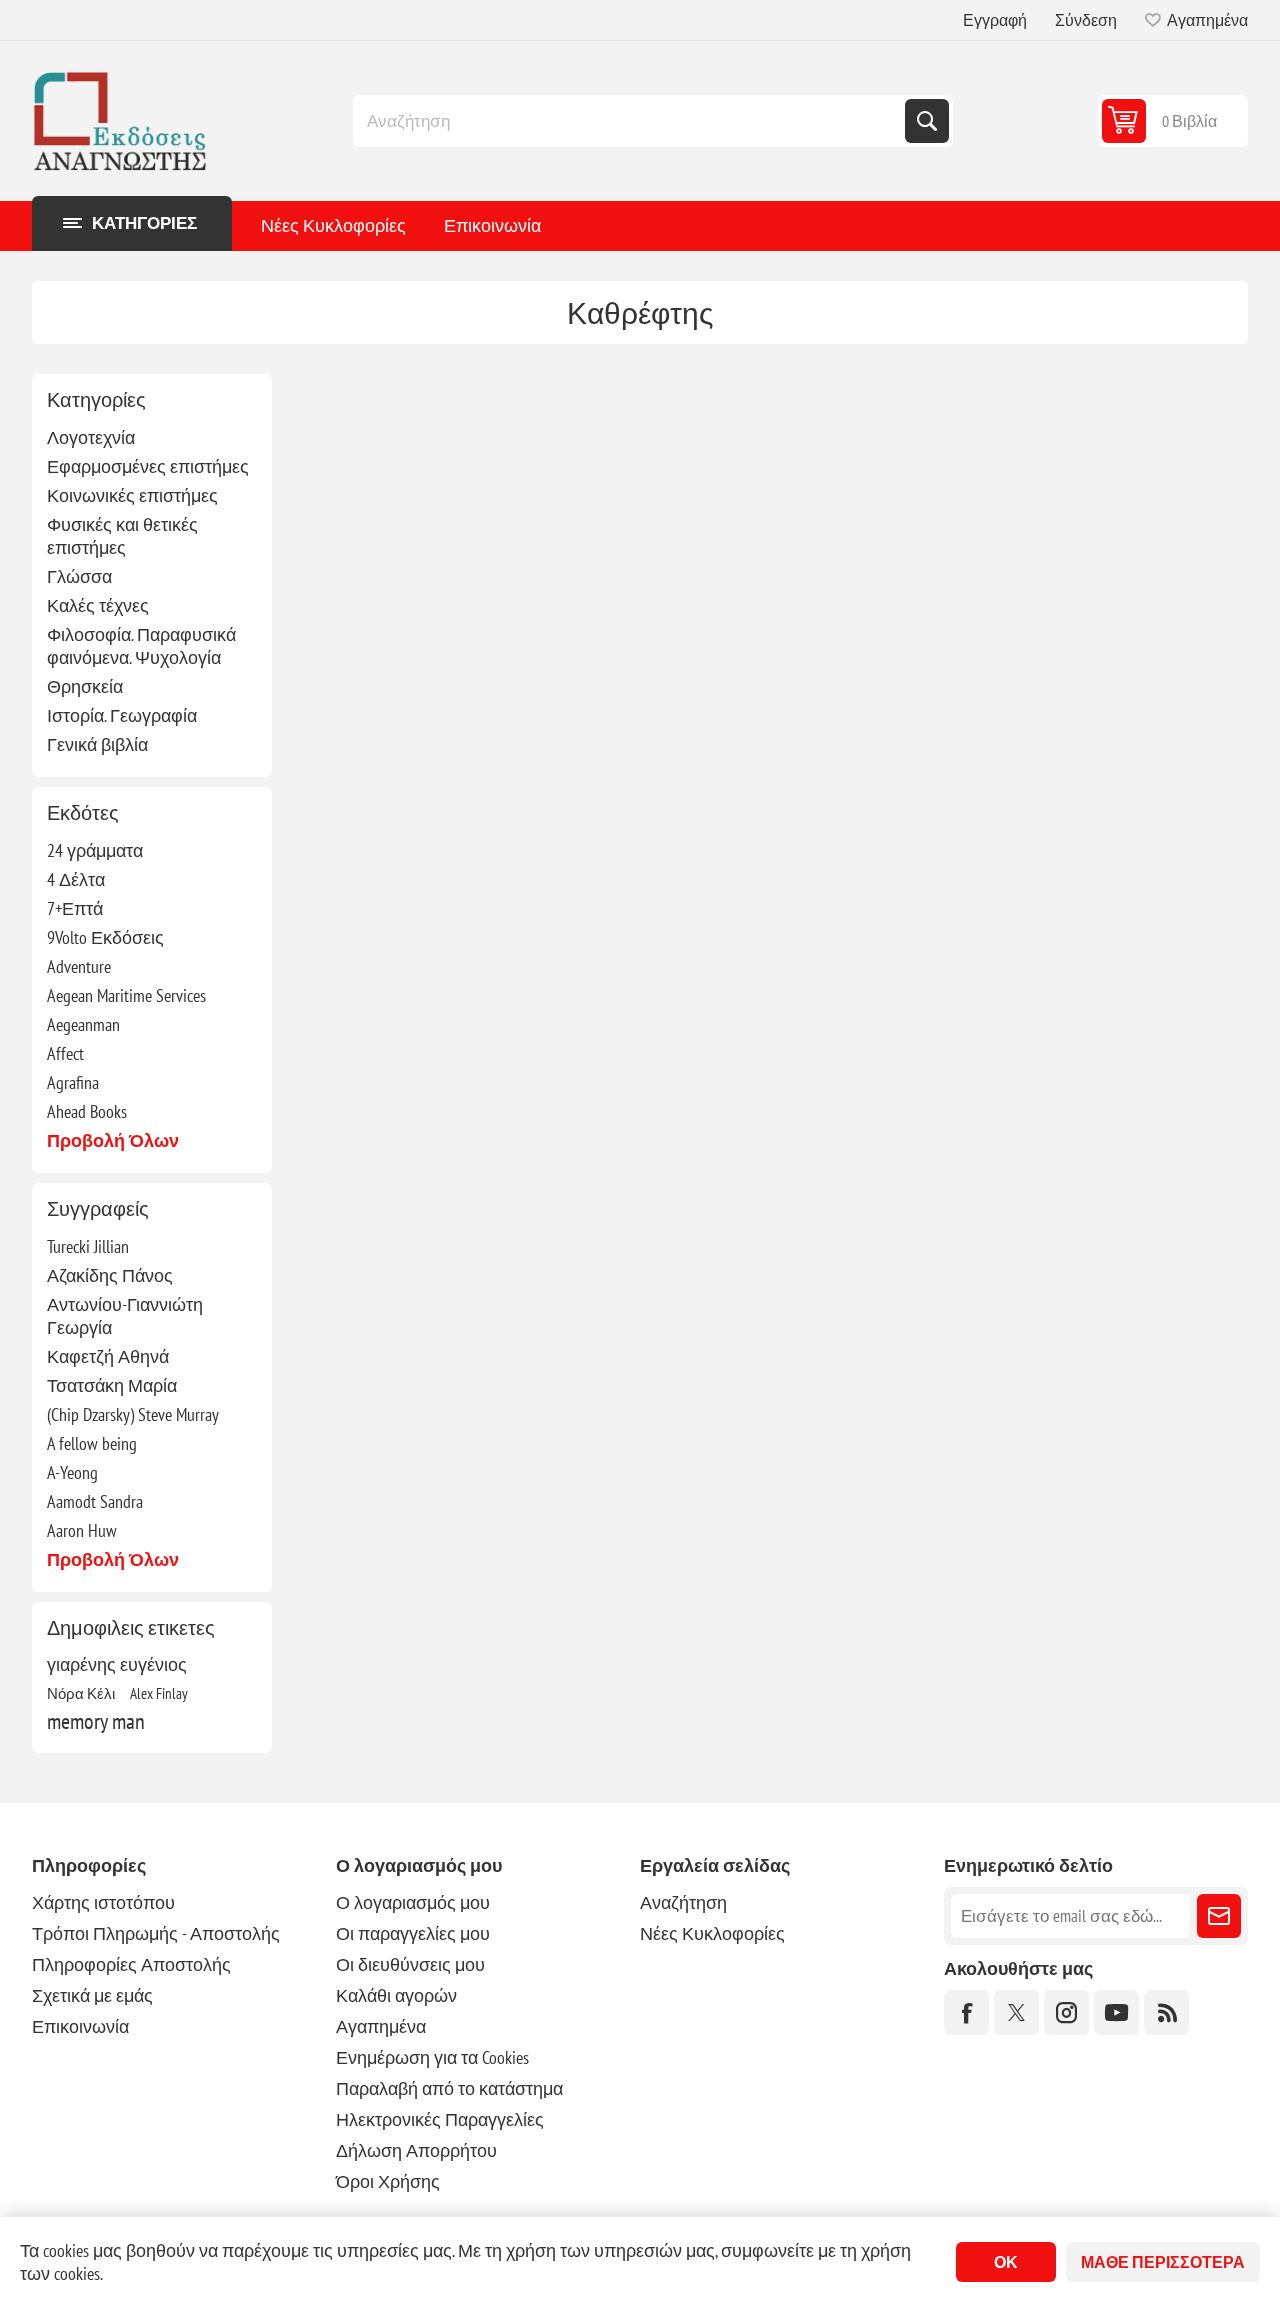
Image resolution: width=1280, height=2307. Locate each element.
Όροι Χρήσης (388, 2181)
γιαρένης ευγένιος (117, 1664)
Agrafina (73, 1082)
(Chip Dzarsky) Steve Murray (133, 1414)
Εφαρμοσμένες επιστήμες (148, 466)
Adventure (79, 966)
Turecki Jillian (88, 1246)
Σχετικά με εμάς (92, 1995)
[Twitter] (1016, 2012)
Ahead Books (87, 1111)
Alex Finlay (159, 1693)
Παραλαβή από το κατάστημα (449, 2088)
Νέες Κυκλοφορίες (333, 225)
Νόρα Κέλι (81, 1693)
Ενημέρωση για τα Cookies (432, 2057)
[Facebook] (966, 2012)
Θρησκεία (85, 686)
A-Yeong (72, 1472)
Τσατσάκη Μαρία (112, 1385)
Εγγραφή (995, 20)
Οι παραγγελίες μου (413, 1933)
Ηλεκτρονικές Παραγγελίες (440, 2119)
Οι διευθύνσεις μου (410, 1964)
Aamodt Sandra (95, 1501)
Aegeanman (83, 1024)
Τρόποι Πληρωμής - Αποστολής (156, 1933)
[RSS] (1166, 2012)
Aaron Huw (82, 1530)
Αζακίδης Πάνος (110, 1275)
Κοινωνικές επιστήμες (132, 495)
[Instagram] (1066, 2012)
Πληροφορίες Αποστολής (131, 1964)
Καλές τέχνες (98, 605)
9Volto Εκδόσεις (105, 937)
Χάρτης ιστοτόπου (103, 1902)
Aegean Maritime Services (126, 995)
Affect (65, 1053)
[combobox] (631, 121)
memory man (96, 1721)
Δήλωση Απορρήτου (416, 2150)
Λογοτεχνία (91, 437)
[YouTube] (1116, 2012)
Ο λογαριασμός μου (413, 1902)
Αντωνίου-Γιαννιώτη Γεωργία (125, 1316)
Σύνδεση (1086, 20)
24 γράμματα (95, 850)
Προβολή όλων (113, 1140)
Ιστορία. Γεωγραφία (122, 715)
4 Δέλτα (76, 879)
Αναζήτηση (927, 121)
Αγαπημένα (381, 2026)
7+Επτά (75, 908)
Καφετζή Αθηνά (108, 1356)
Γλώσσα (79, 576)
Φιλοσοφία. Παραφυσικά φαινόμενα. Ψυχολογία (141, 646)
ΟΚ (1006, 2262)
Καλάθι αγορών (396, 1995)
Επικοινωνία (492, 225)
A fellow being (92, 1443)
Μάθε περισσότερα (1163, 2262)
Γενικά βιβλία (97, 744)
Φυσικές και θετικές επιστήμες (122, 536)
